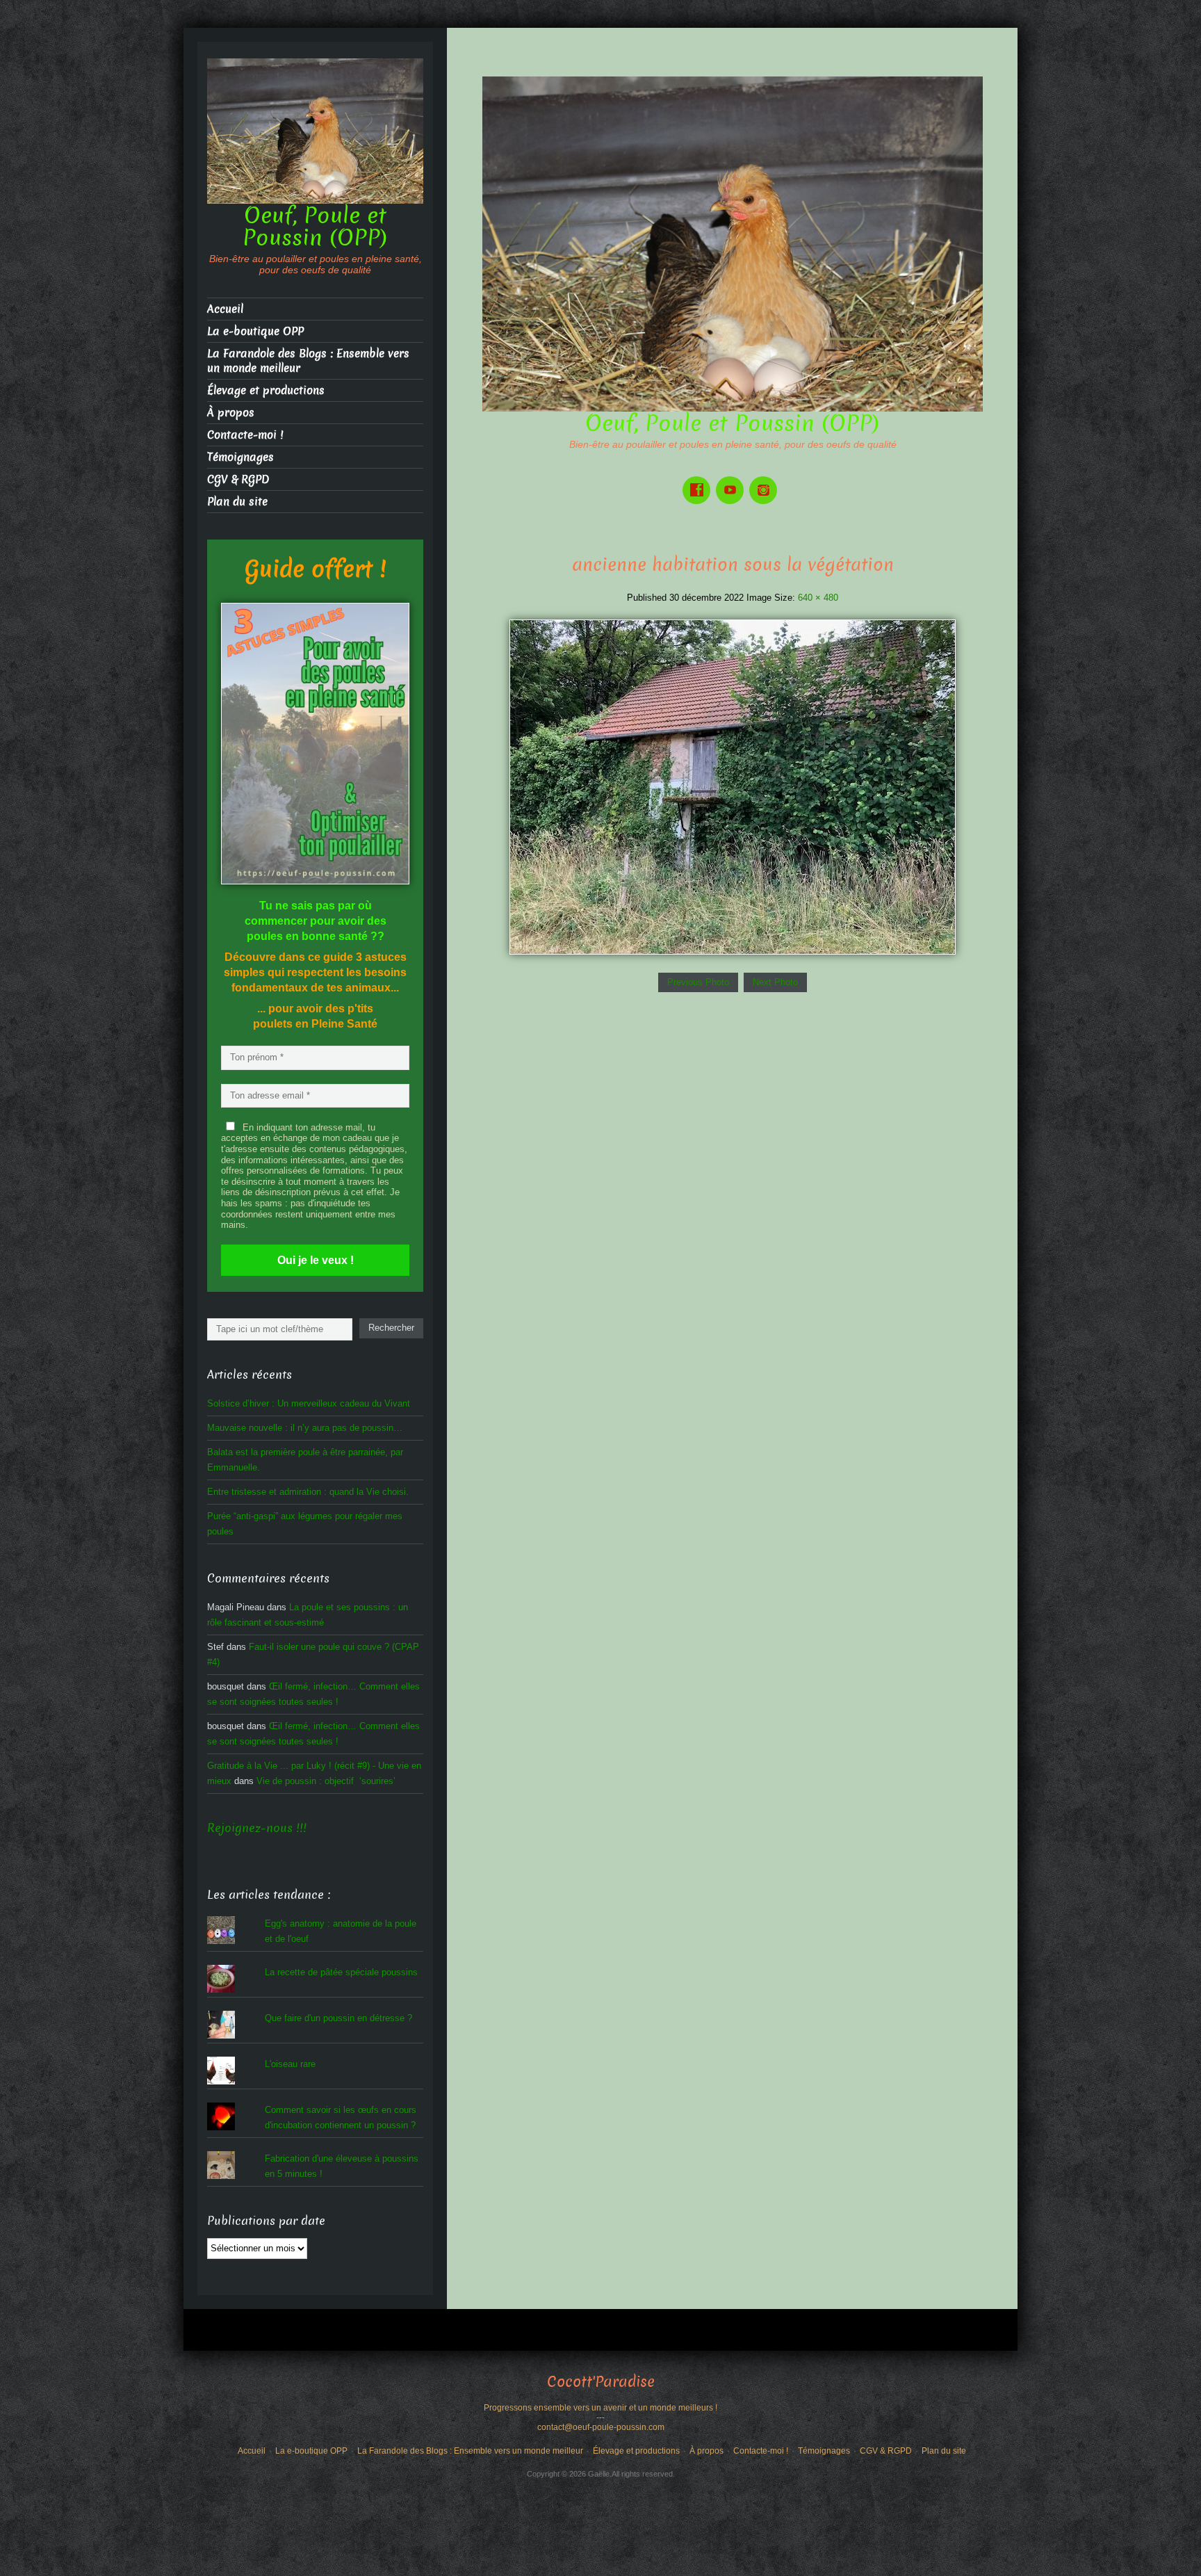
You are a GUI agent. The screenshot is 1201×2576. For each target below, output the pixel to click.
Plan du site (237, 502)
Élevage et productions (266, 390)
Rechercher (391, 1328)
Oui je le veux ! (316, 1260)
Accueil (225, 309)
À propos (231, 413)
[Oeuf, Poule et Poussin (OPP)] (733, 243)
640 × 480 (818, 598)
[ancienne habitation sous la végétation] (733, 786)
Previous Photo (698, 982)
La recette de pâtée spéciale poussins (341, 1972)
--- (600, 2417)
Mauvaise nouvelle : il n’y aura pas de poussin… (305, 1428)
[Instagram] (766, 480)
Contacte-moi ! (245, 435)
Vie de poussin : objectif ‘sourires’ (326, 1781)
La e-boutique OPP (255, 331)
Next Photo (775, 982)
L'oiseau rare (290, 2064)
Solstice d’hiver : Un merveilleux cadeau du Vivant (309, 1403)
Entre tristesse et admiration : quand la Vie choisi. (308, 1492)
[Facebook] (699, 480)
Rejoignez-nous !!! (257, 1828)
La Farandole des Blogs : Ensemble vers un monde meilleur (308, 361)
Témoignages (240, 457)
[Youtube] (733, 480)
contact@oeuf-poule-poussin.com (601, 2427)
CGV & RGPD (238, 479)
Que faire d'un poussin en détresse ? (338, 2018)
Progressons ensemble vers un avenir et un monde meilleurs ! (600, 2408)
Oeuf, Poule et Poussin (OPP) (733, 423)
